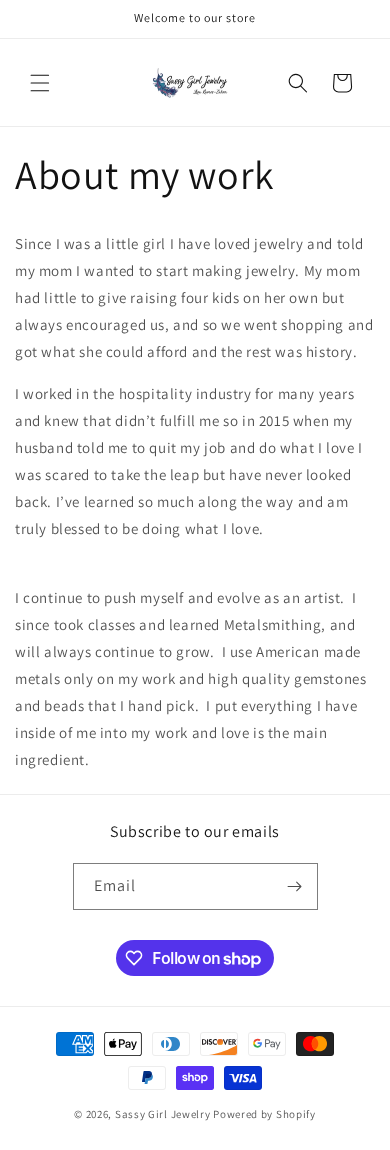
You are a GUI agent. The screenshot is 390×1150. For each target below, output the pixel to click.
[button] (40, 83)
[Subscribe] (295, 886)
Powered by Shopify (264, 1114)
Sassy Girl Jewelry (164, 1114)
